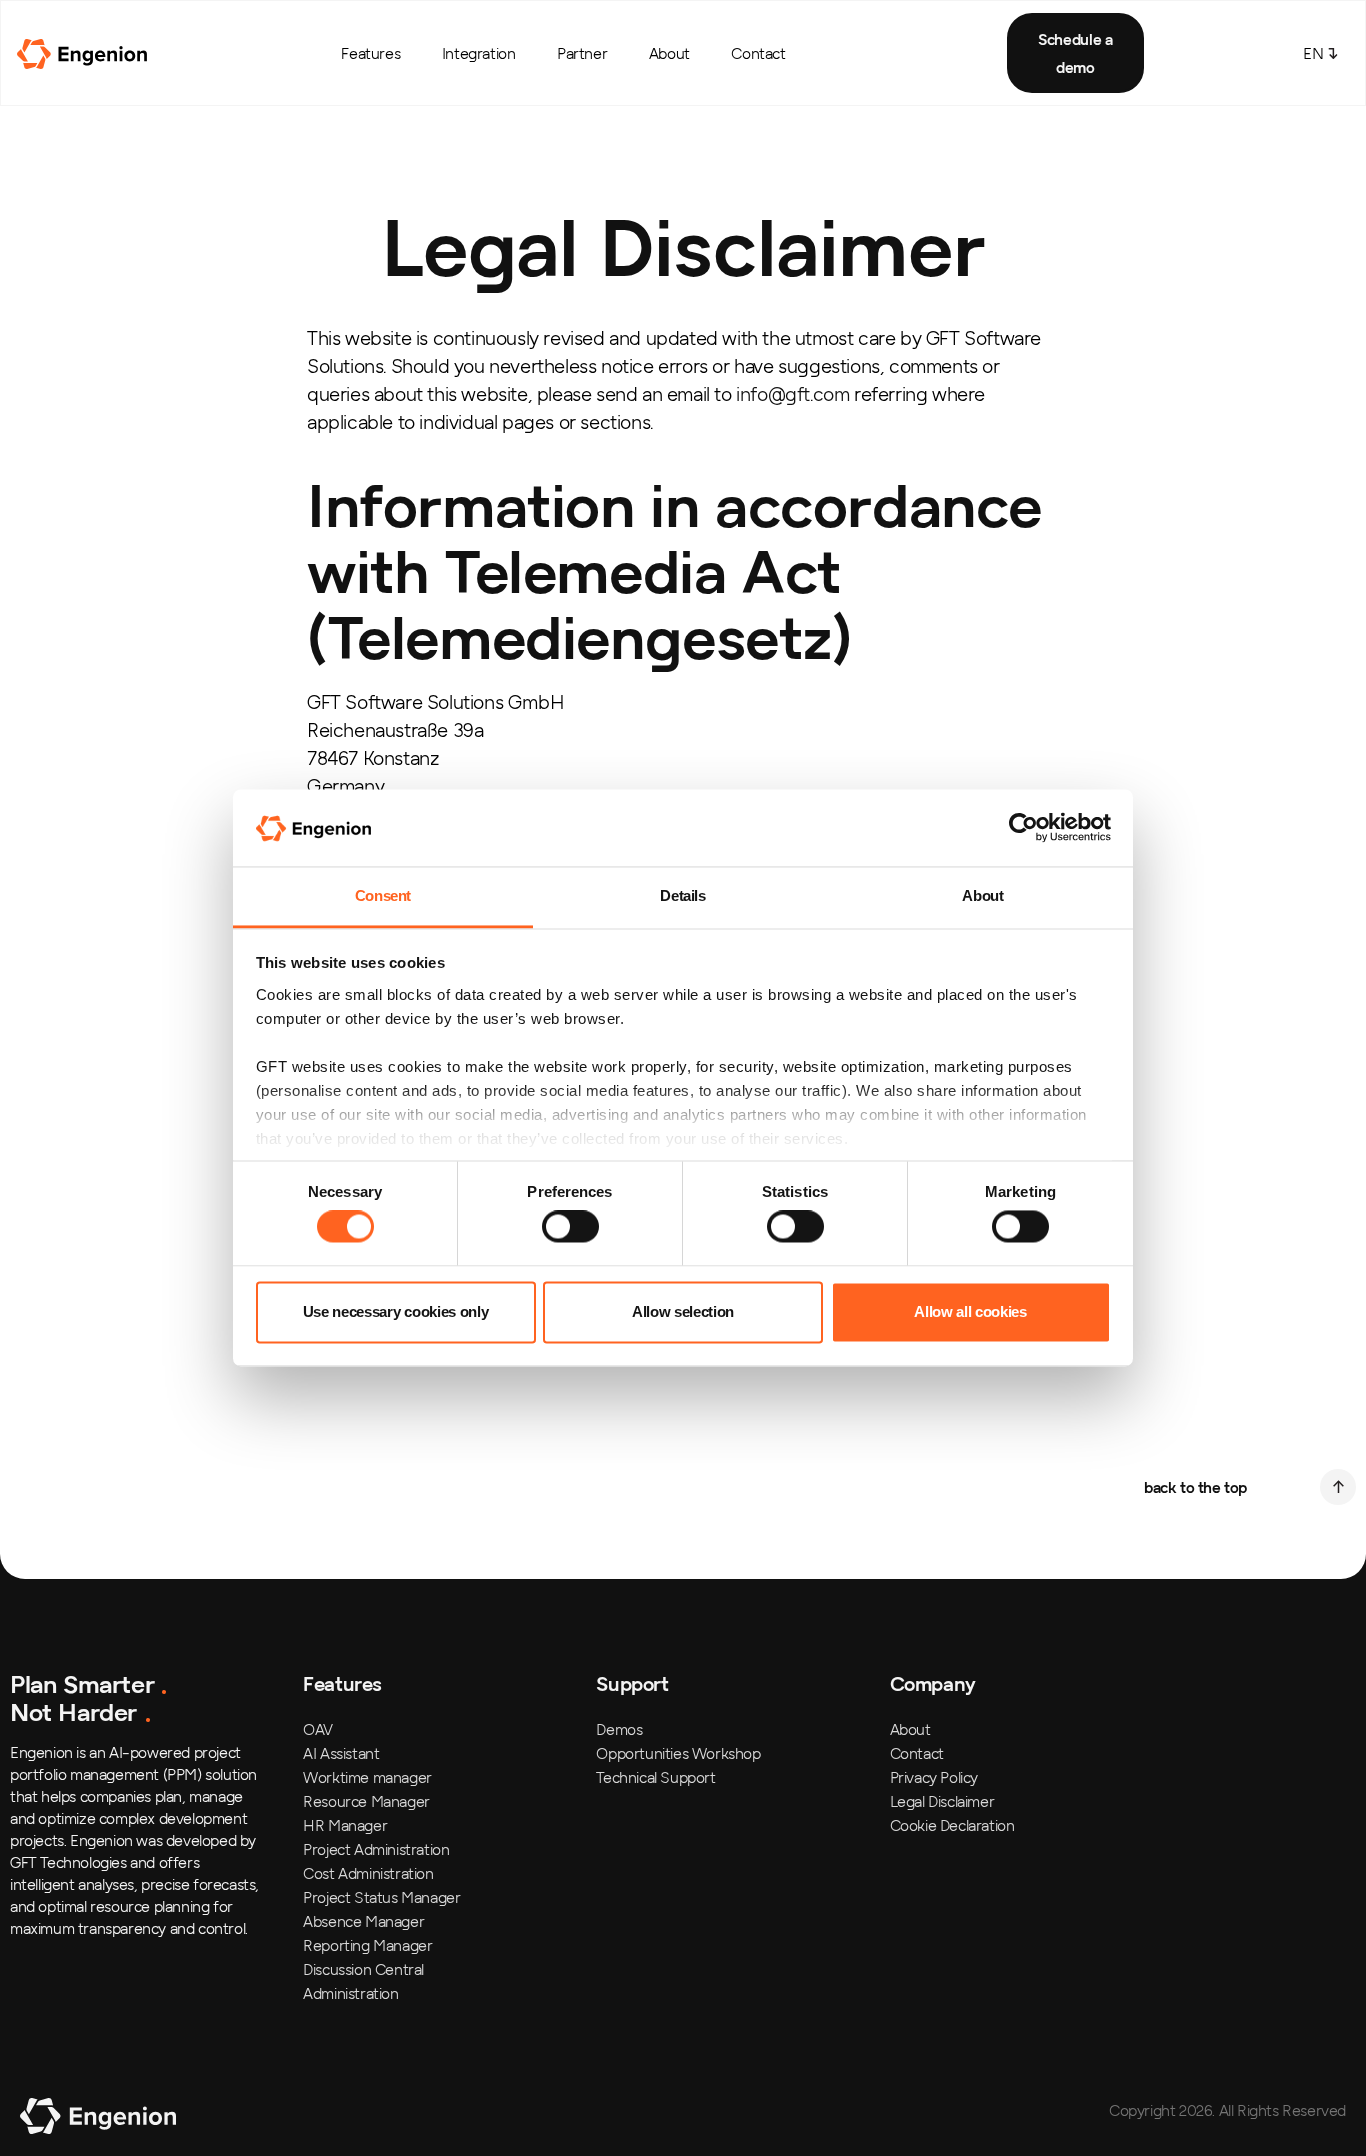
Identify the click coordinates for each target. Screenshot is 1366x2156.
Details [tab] (682, 895)
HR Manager (345, 1825)
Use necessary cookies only (396, 1311)
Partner (582, 53)
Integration (479, 53)
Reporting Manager (367, 1945)
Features (370, 53)
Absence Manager (363, 1921)
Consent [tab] (383, 895)
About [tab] (982, 895)
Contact (758, 53)
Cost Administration (368, 1873)
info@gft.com (792, 393)
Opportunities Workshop (678, 1753)
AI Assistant (341, 1753)
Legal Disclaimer (942, 1801)
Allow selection (683, 1311)
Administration (350, 1993)
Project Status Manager (381, 1897)
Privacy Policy (934, 1777)
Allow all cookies (970, 1311)
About (669, 53)
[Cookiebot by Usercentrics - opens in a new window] (1023, 828)
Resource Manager (366, 1801)
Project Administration (376, 1849)
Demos (619, 1729)
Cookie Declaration (952, 1825)
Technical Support (655, 1777)
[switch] (570, 1227)
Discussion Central (363, 1969)
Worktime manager (367, 1777)
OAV (318, 1729)
